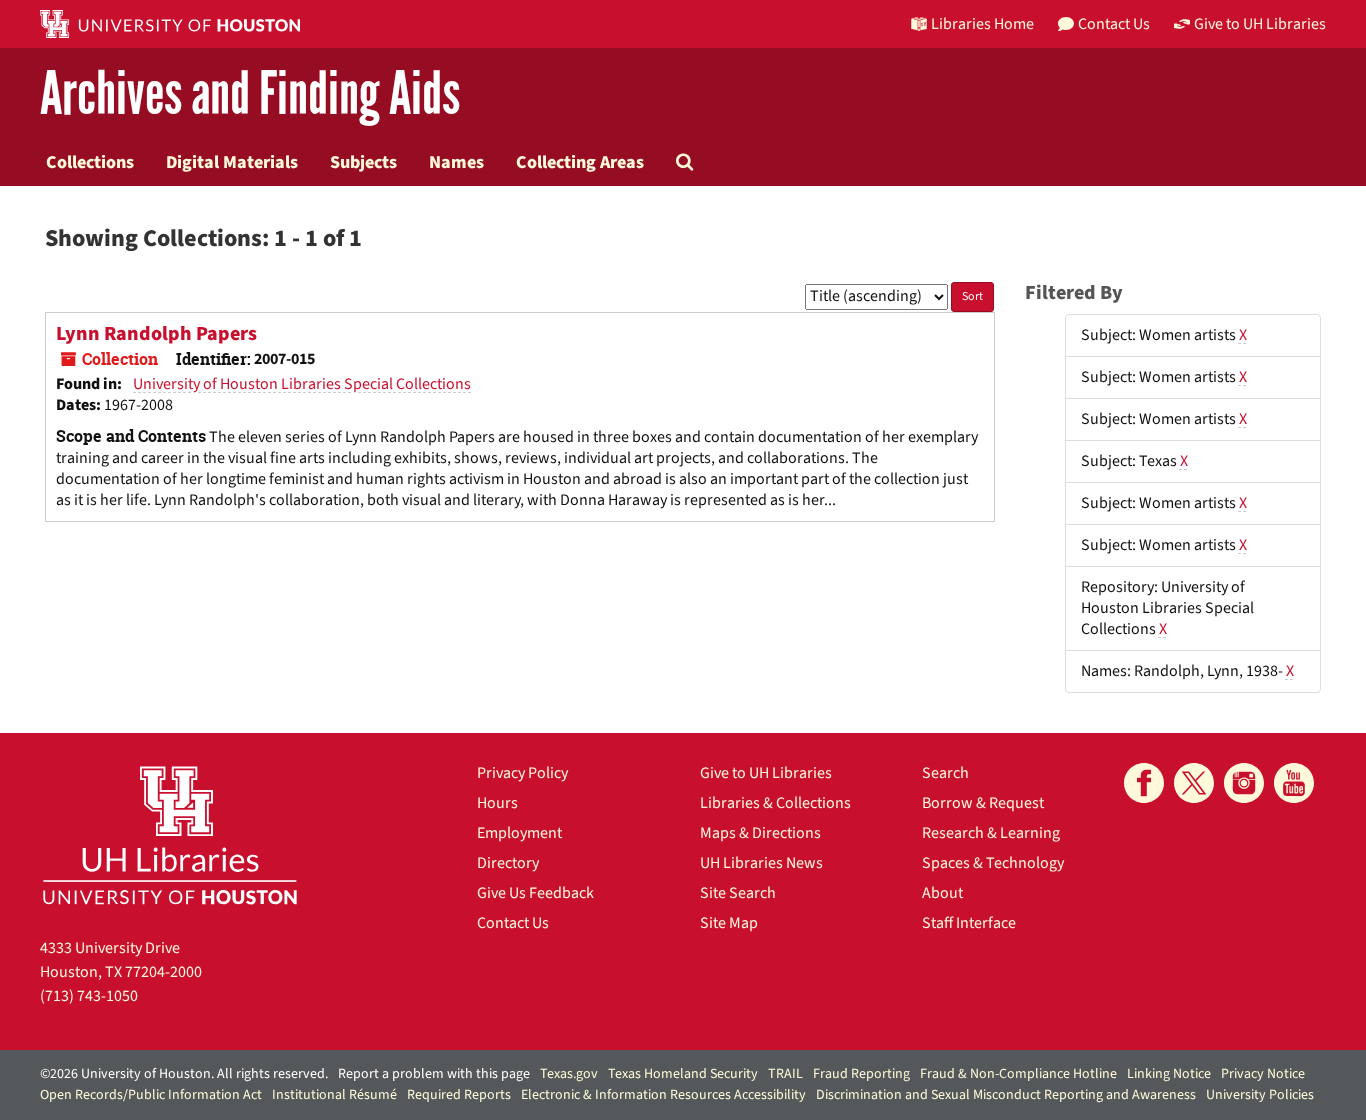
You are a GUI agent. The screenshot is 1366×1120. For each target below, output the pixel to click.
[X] (1194, 783)
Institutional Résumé (334, 1095)
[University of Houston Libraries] (170, 834)
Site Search (738, 893)
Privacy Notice (1263, 1074)
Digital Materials (232, 162)
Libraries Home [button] (982, 24)
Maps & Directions (760, 833)
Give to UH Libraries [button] (1260, 24)
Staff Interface (969, 923)
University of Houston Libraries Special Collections (302, 384)
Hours (497, 803)
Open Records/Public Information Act (151, 1095)
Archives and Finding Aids (250, 94)
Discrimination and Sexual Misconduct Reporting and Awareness (1006, 1095)
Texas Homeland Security (683, 1074)
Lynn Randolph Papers (156, 334)
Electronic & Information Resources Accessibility (663, 1095)
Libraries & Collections (775, 803)
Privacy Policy (522, 773)
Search (945, 773)
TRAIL (785, 1074)
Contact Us (513, 923)
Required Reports (459, 1095)
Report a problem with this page (434, 1074)
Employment (519, 833)
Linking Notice (1169, 1074)
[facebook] (1144, 783)
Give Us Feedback (535, 893)
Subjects (363, 162)
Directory (508, 863)
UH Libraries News (761, 863)
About (942, 893)
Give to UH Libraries (766, 773)
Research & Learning (991, 833)
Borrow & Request (983, 803)
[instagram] (1244, 783)
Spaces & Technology (993, 863)
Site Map (729, 923)
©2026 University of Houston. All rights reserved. (184, 1074)
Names (456, 162)
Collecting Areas (580, 162)
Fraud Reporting (861, 1074)
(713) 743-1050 (89, 996)
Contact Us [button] (1114, 24)
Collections (90, 162)
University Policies (1260, 1095)
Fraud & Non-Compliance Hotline (1018, 1074)
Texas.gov (569, 1074)
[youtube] (1294, 783)
